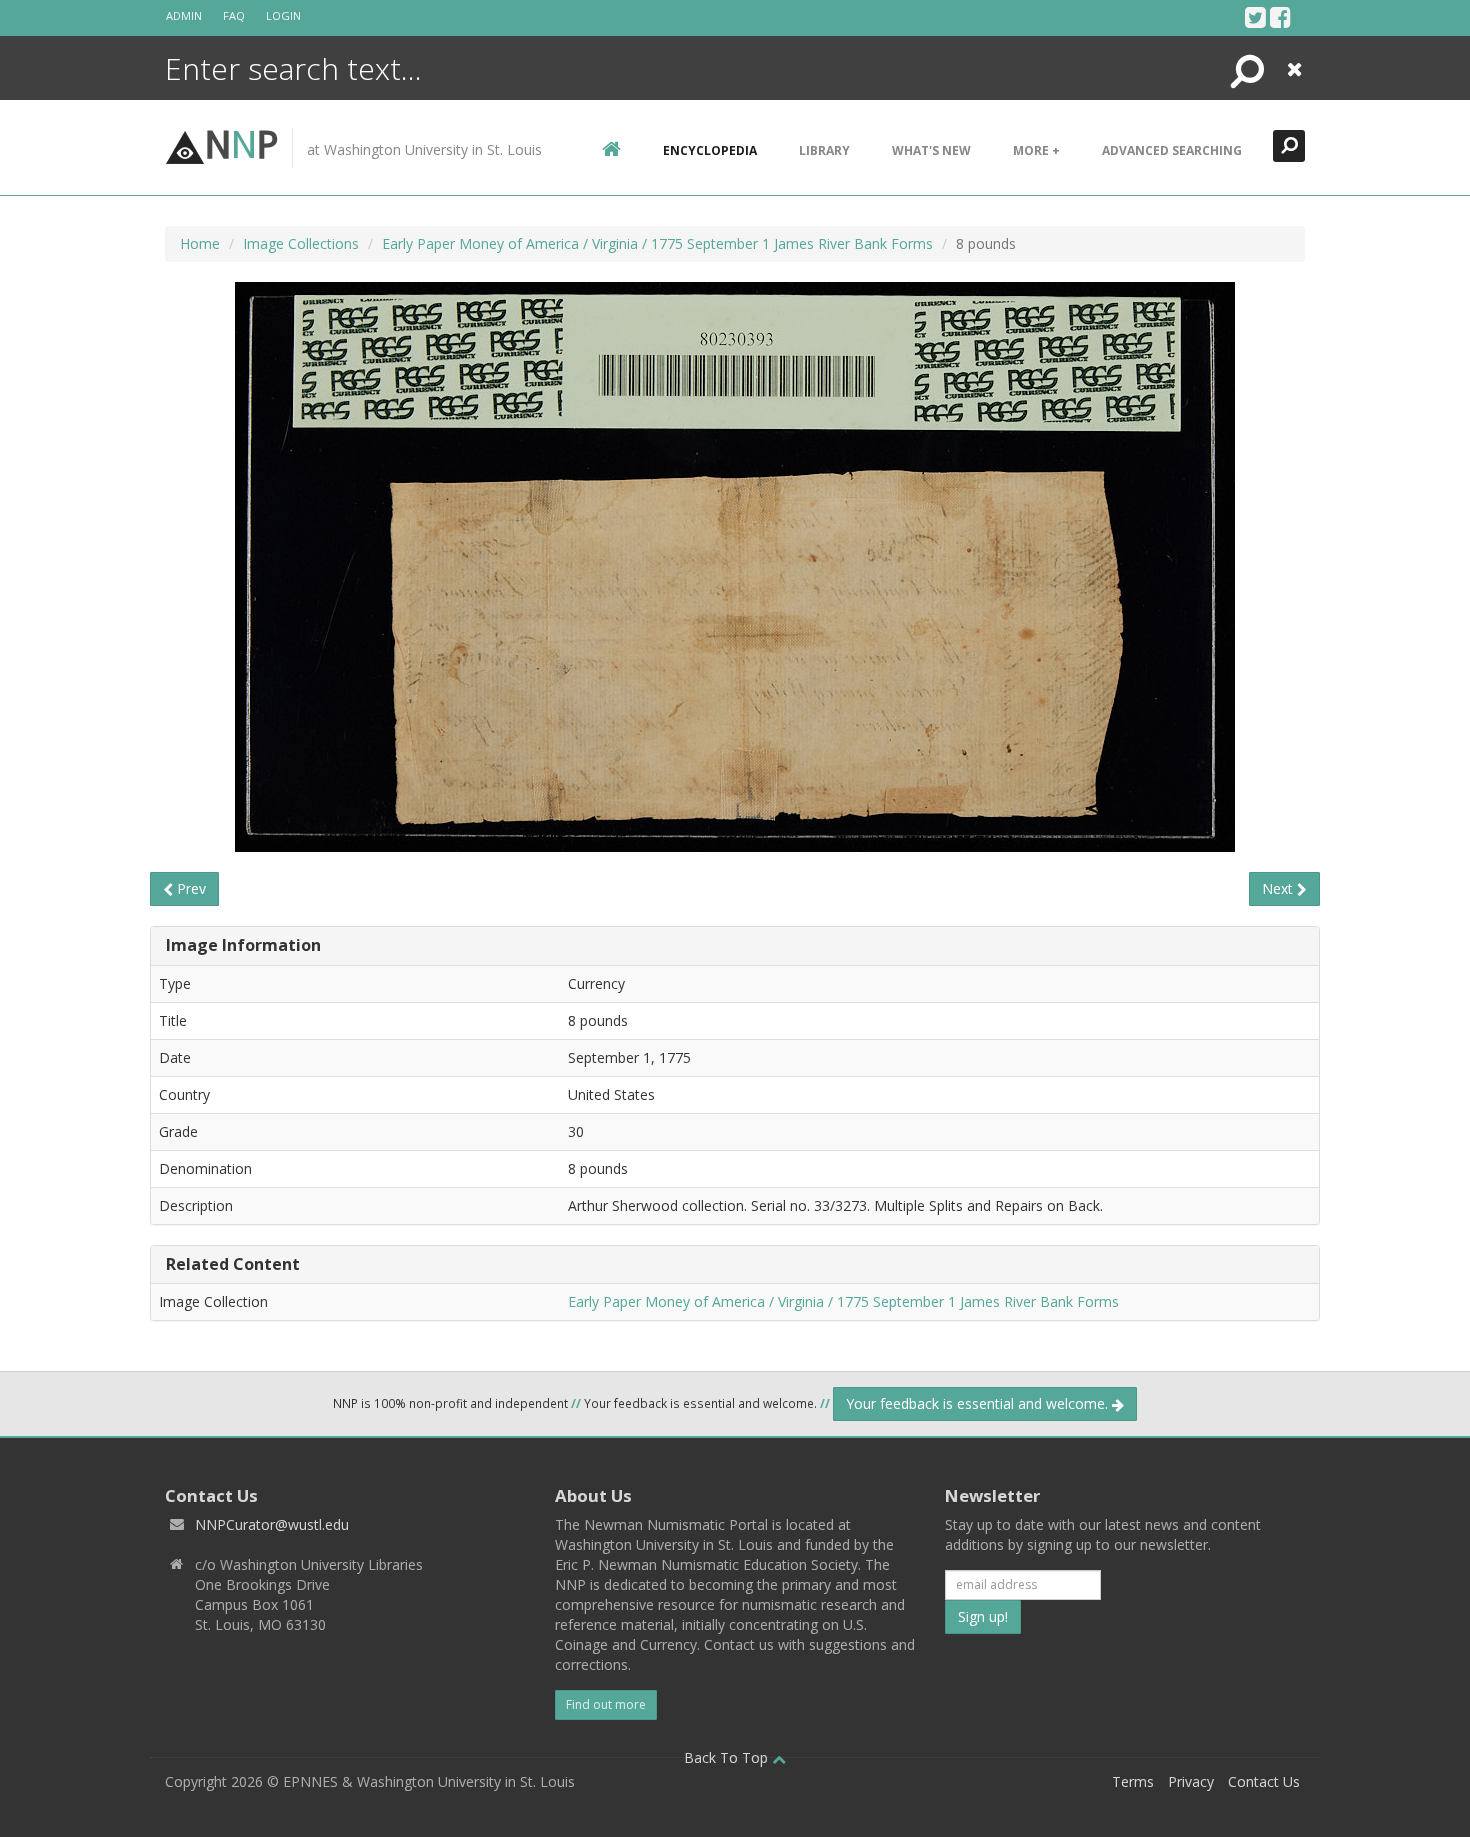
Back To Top (728, 1757)
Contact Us (1264, 1781)
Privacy (1191, 1781)
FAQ (234, 15)
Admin (184, 15)
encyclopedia (710, 150)
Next (1279, 888)
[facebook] (1280, 17)
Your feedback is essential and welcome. (979, 1403)
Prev (189, 888)
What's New (931, 150)
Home (200, 243)
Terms (1133, 1781)
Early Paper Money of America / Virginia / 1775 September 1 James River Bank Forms (657, 243)
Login (283, 15)
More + (1036, 150)
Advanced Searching (1172, 150)
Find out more (606, 1704)
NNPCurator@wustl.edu (272, 1524)
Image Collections (301, 243)
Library (824, 150)
